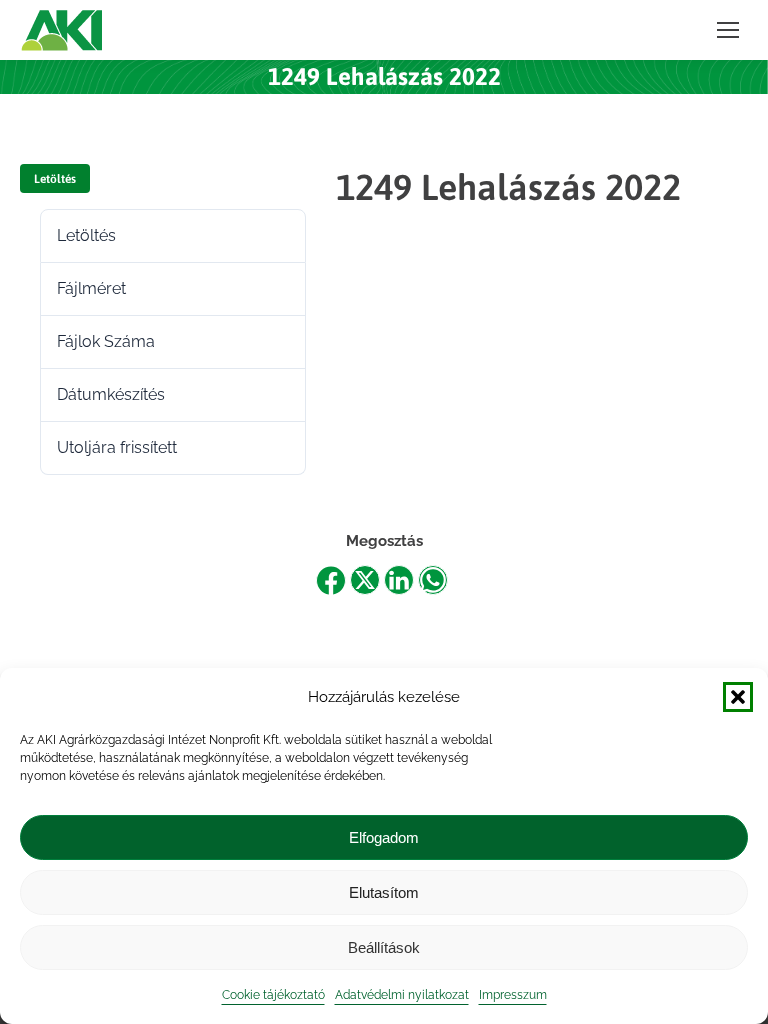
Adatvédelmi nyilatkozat (402, 995)
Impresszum (513, 995)
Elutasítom (384, 892)
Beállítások (384, 947)
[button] (738, 697)
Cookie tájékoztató (273, 995)
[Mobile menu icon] (728, 30)
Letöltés (55, 179)
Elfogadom (384, 837)
